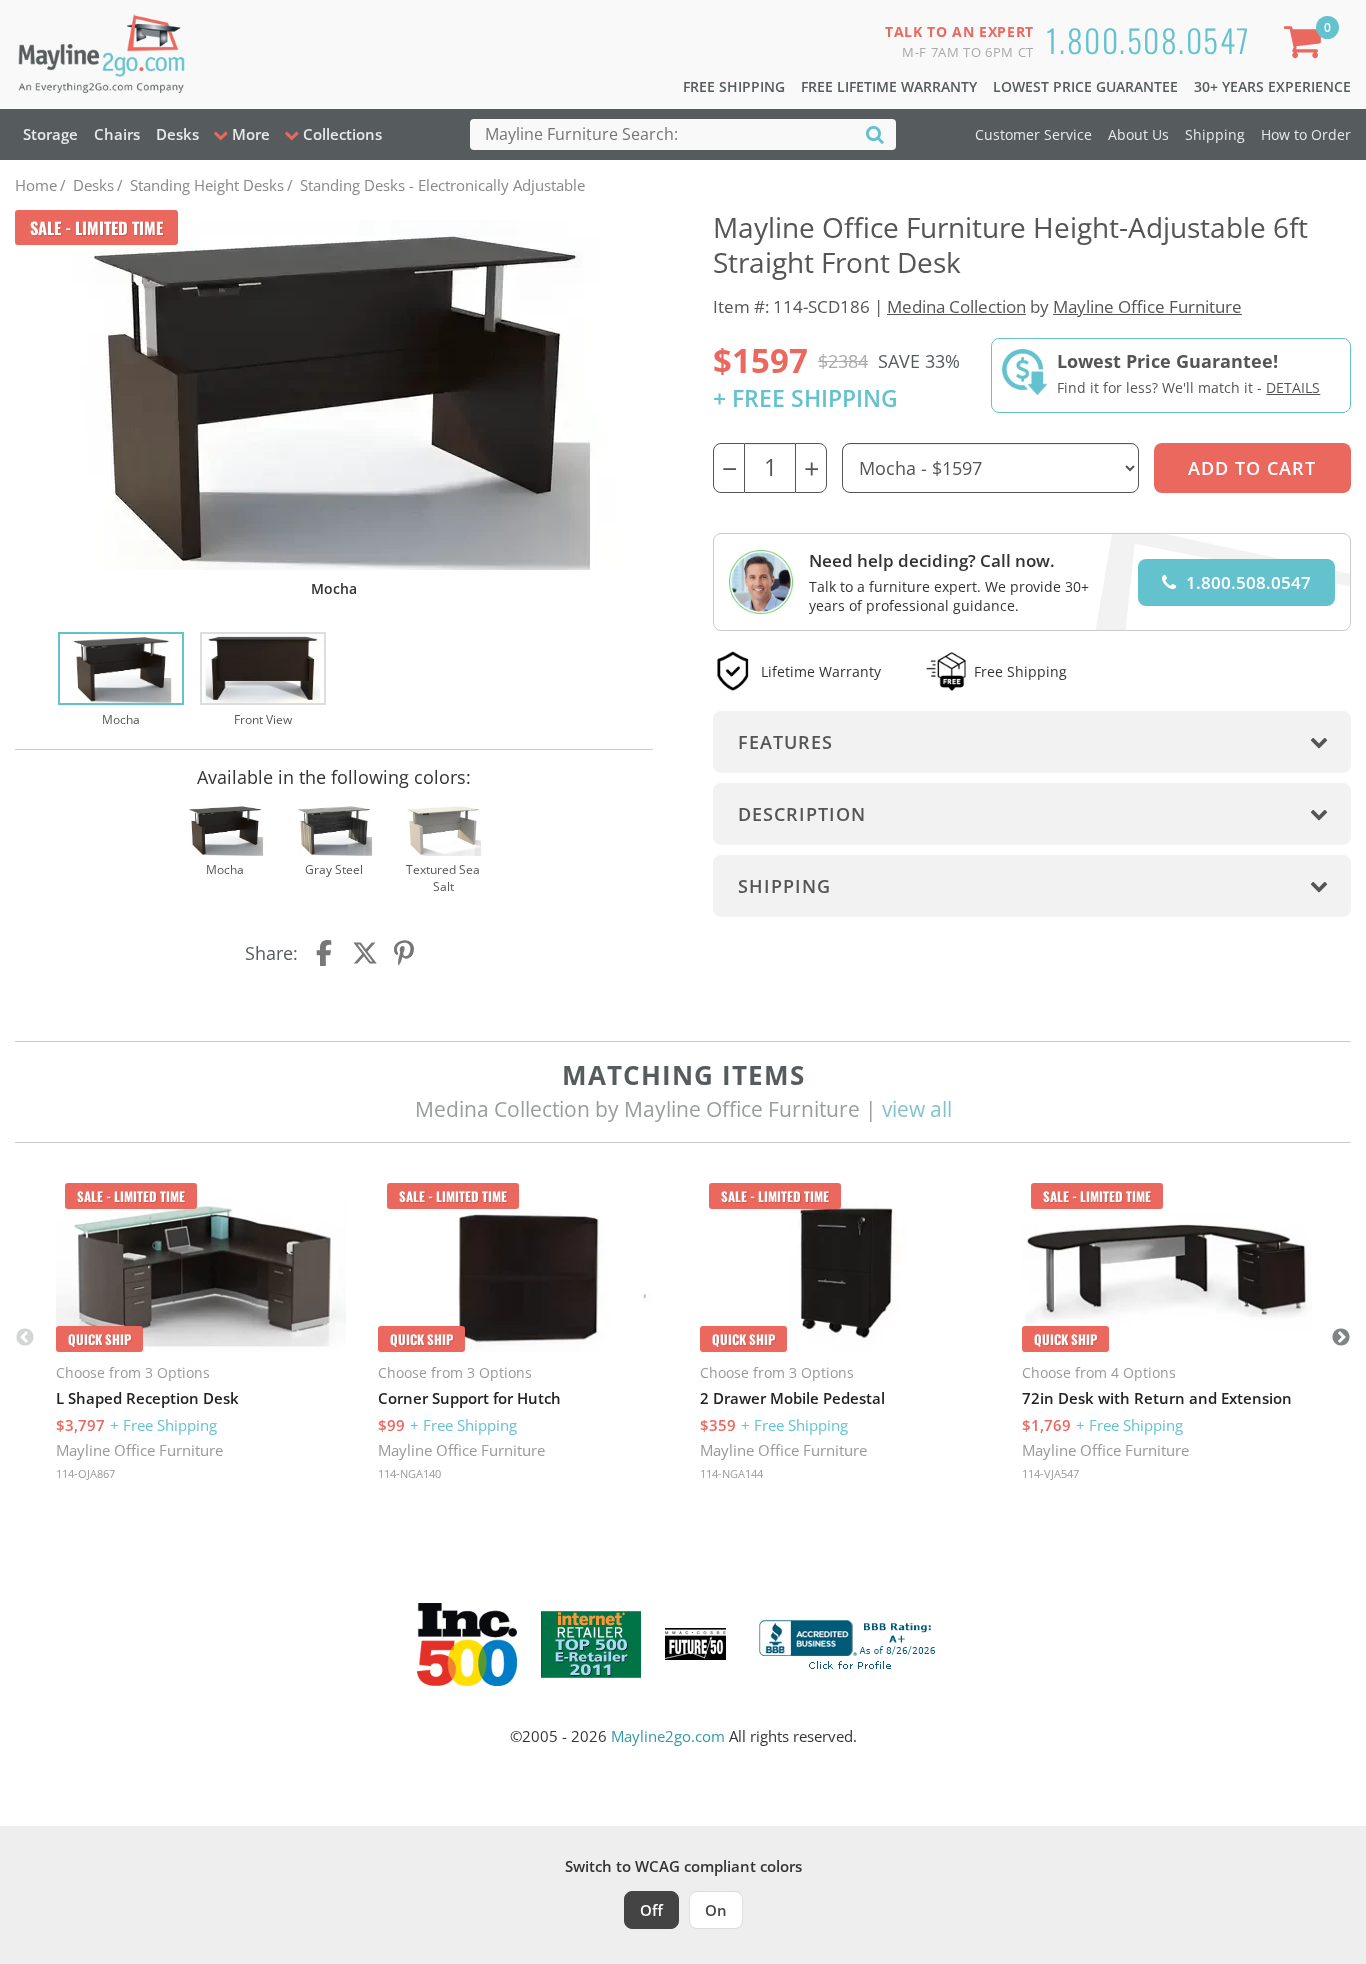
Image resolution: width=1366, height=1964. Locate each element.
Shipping (1215, 134)
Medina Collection (956, 306)
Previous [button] (25, 1338)
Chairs (117, 134)
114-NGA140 (409, 1473)
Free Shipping (734, 86)
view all (917, 1109)
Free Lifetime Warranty (889, 86)
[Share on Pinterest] (405, 953)
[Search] (875, 133)
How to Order (1306, 134)
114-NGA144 (731, 1473)
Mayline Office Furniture (1147, 306)
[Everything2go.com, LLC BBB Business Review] (850, 1642)
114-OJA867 (85, 1473)
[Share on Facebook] (326, 953)
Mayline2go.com (668, 1736)
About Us (1138, 134)
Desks (177, 134)
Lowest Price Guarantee (1085, 86)
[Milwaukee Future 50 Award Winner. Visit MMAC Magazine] (695, 1644)
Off (651, 1910)
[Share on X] (365, 953)
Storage (50, 134)
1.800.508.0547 (1148, 39)
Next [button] (1341, 1338)
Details (1293, 387)
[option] (121, 681)
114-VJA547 (1050, 1473)
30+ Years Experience (1272, 86)
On (716, 1910)
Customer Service (1033, 134)
